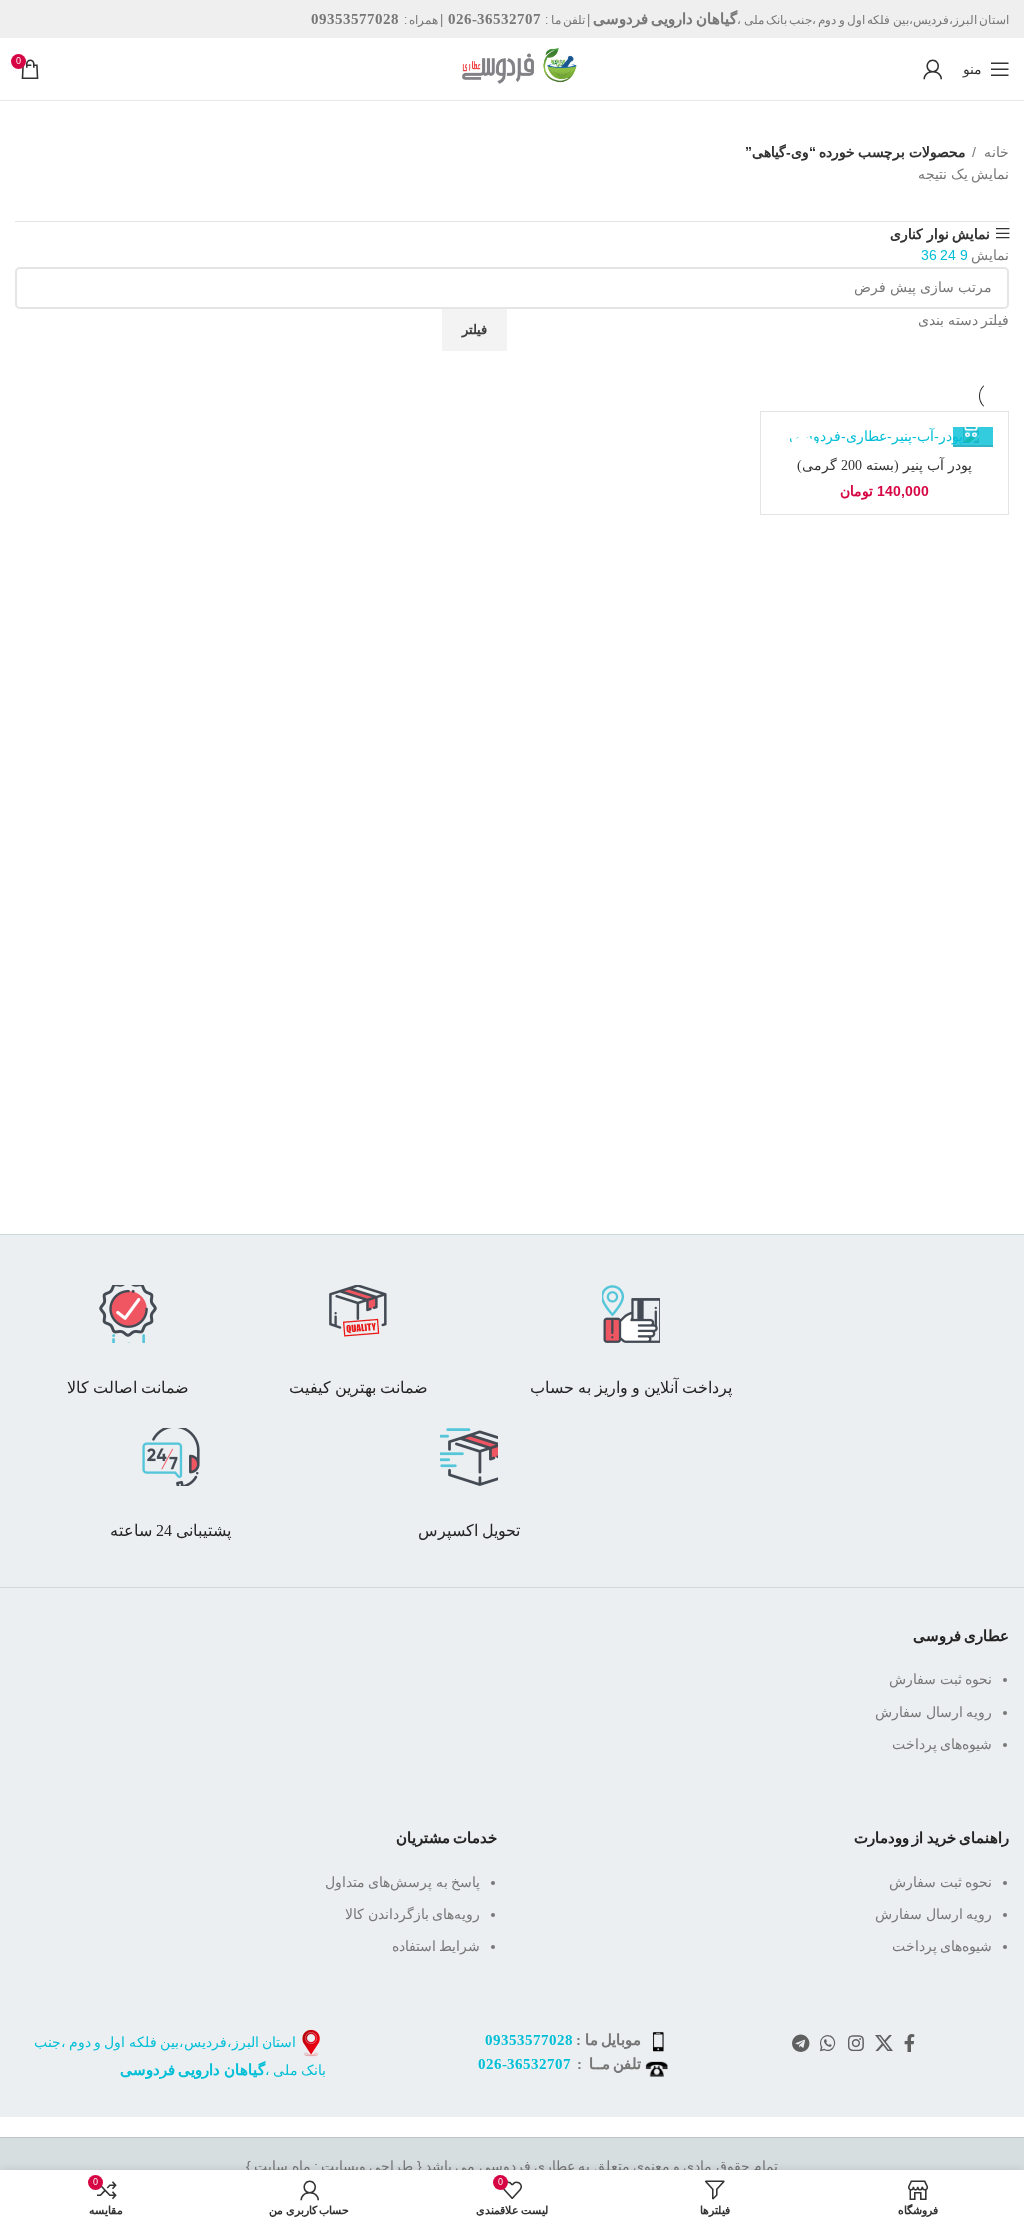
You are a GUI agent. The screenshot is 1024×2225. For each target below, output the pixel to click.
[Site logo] (512, 68)
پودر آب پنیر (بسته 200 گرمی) (884, 465)
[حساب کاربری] (932, 69)
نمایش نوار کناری (940, 233)
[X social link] (883, 2043)
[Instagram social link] (855, 2043)
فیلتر (474, 329)
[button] (973, 427)
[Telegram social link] (800, 2043)
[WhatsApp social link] (827, 2043)
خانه (995, 152)
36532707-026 (524, 2064)
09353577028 (529, 2040)
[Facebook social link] (909, 2043)
